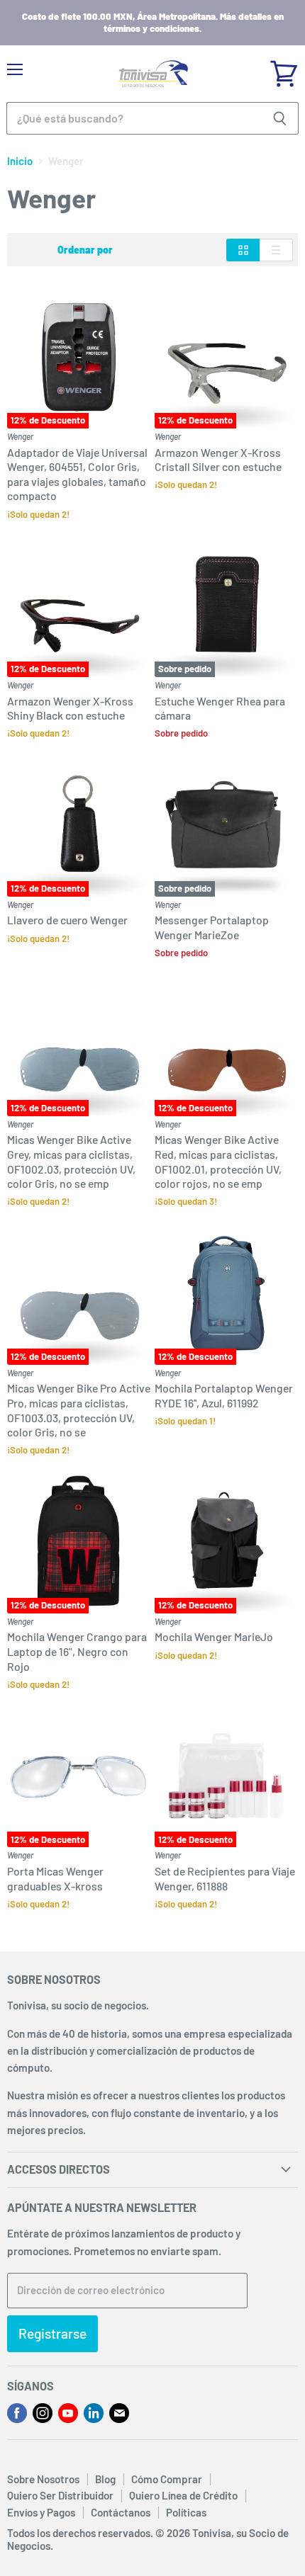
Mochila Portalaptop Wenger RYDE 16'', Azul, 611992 (224, 1395)
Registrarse (52, 2333)
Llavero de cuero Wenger (67, 920)
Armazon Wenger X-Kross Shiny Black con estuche (70, 708)
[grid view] (243, 250)
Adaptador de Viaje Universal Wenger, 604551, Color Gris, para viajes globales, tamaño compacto (77, 474)
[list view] (276, 250)
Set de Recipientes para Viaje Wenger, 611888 (225, 1878)
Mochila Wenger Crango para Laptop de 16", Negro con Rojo (77, 1651)
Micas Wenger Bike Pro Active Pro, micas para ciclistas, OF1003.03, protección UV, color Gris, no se (79, 1410)
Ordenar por (85, 250)
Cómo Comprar (167, 2479)
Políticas (186, 2512)
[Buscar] (280, 118)
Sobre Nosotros (43, 2479)
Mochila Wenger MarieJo (214, 1636)
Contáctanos (121, 2512)
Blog (105, 2479)
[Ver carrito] (284, 69)
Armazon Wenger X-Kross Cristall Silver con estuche (218, 460)
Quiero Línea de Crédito (183, 2495)
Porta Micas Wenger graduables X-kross (55, 1878)
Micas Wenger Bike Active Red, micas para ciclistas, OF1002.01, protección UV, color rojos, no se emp (218, 1161)
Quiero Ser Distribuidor (60, 2495)
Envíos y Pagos (41, 2512)
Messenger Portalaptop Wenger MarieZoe (212, 927)
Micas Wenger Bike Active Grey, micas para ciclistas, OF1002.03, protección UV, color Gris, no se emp (71, 1161)
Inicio (20, 161)
